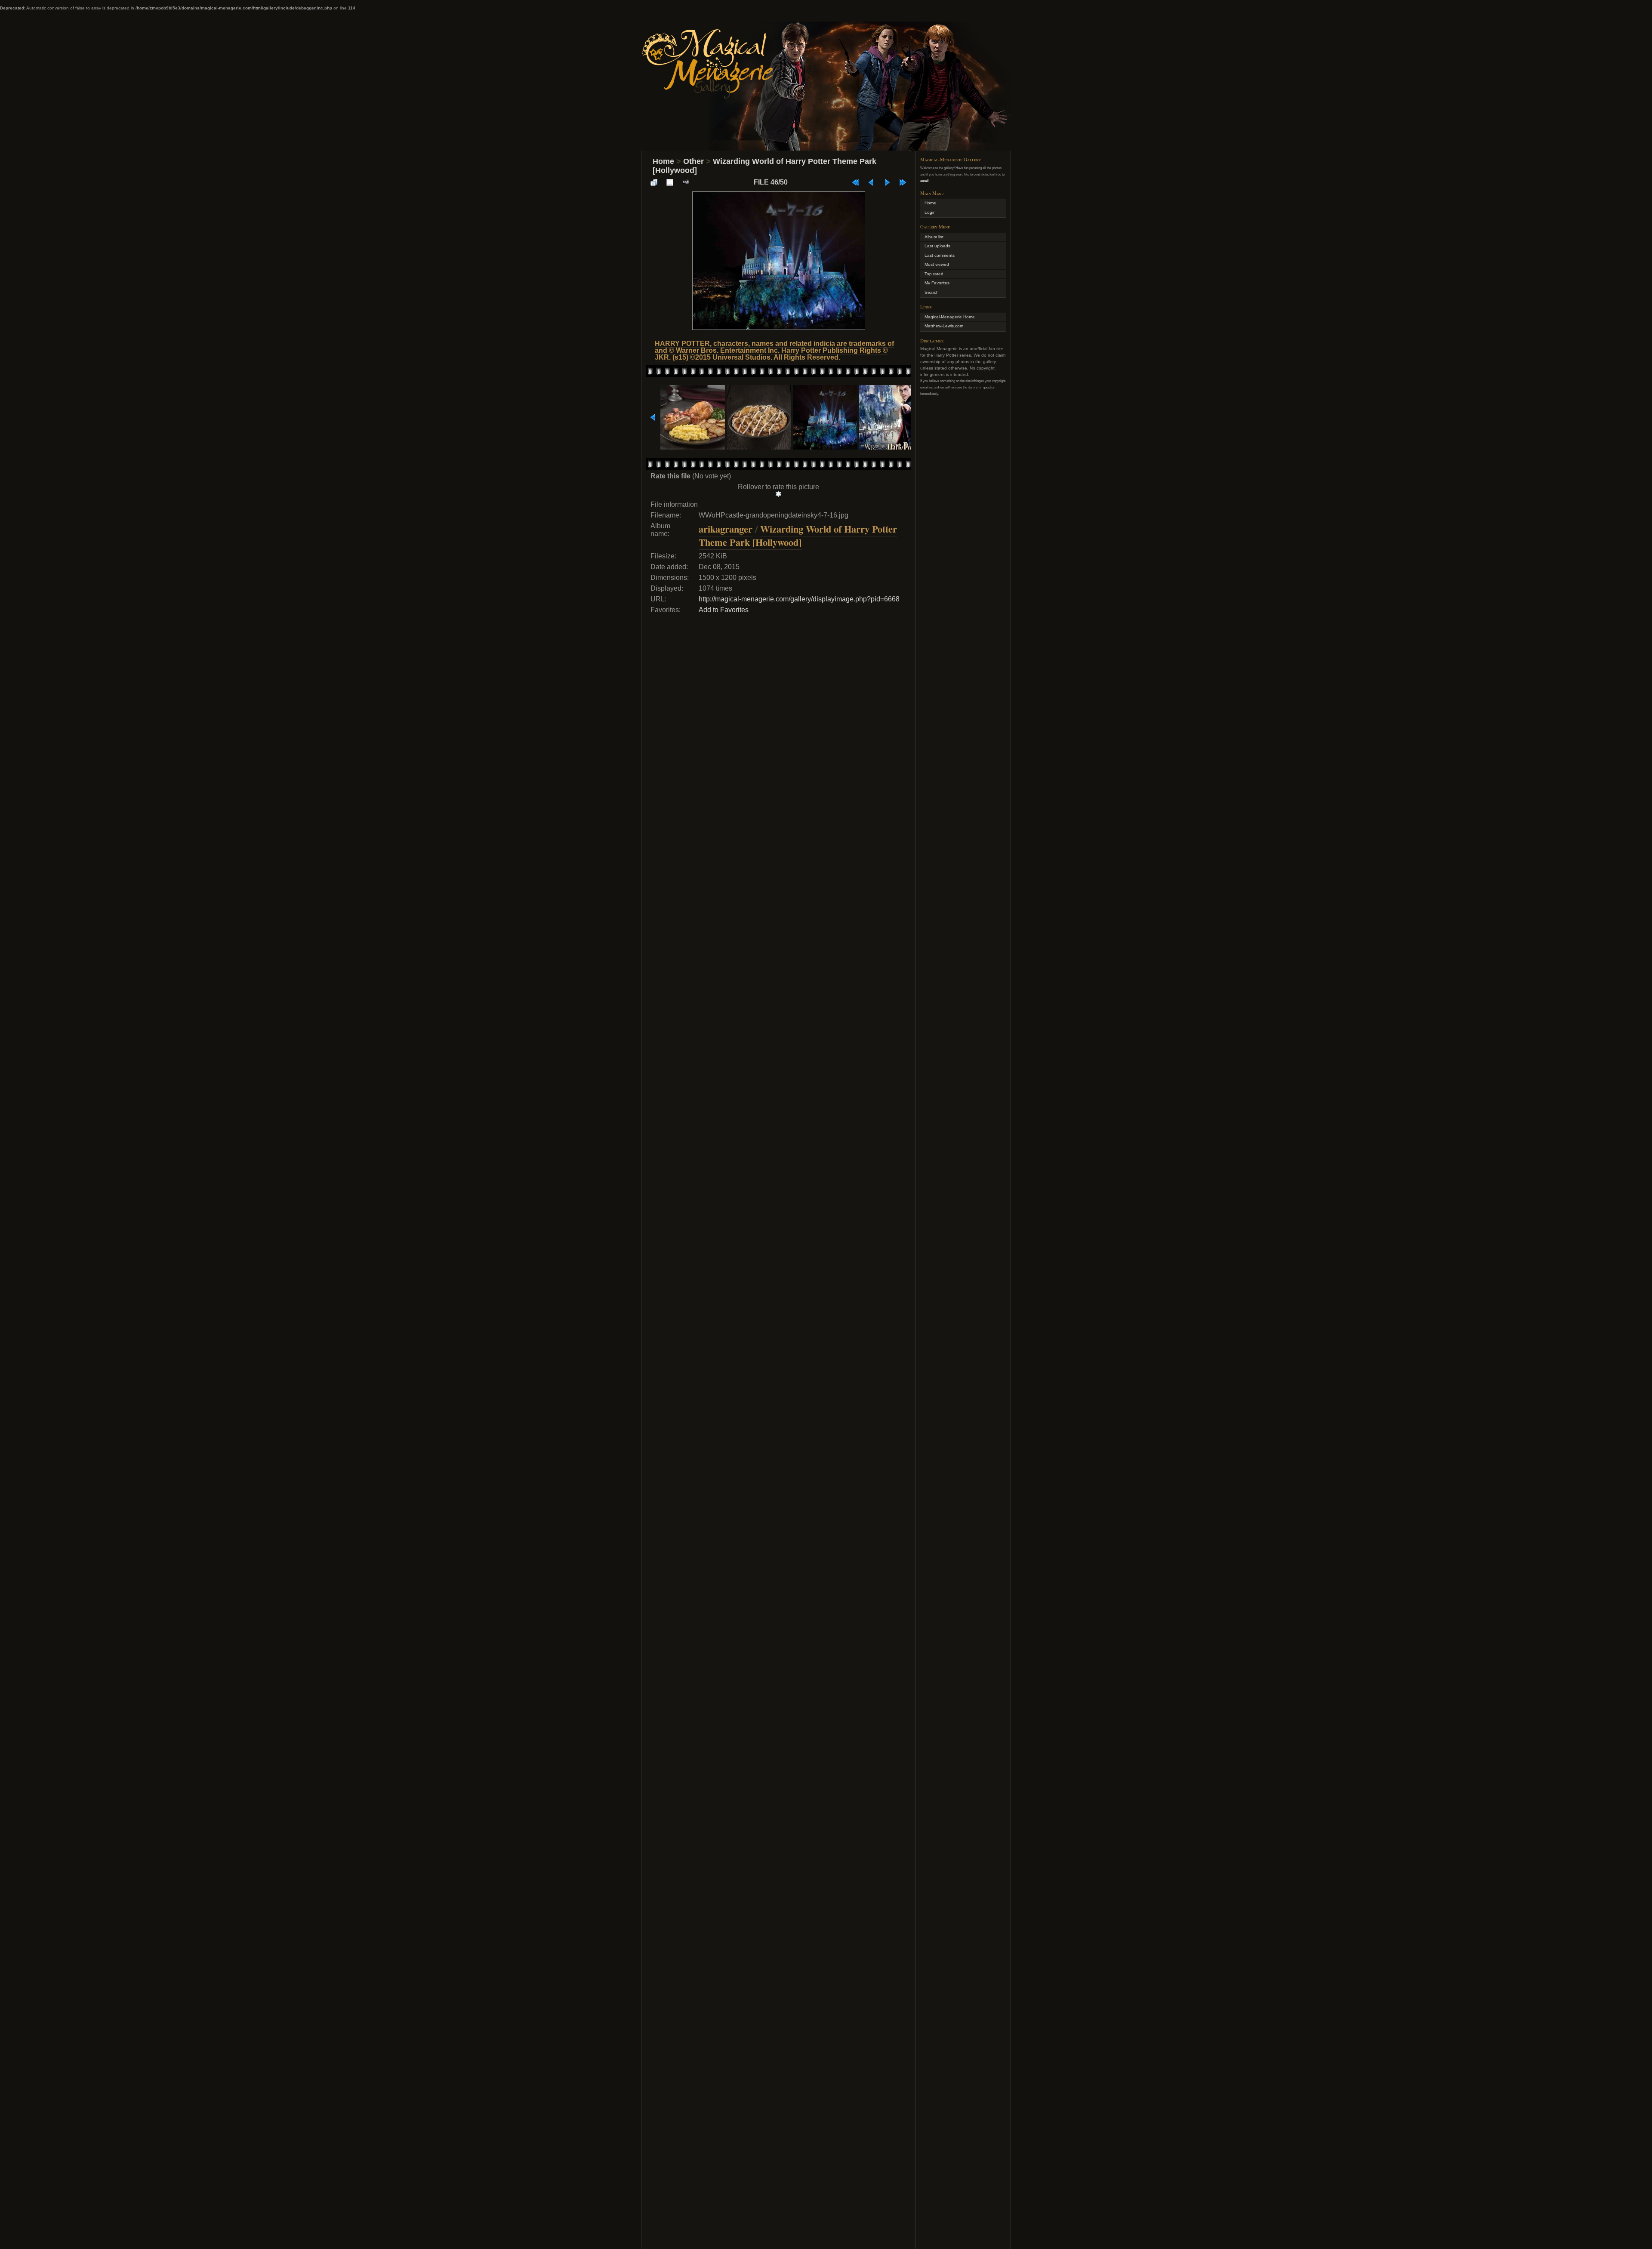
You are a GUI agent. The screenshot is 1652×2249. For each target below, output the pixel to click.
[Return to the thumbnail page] (654, 182)
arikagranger (726, 529)
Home (663, 161)
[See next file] (887, 182)
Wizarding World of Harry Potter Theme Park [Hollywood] (798, 536)
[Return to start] (855, 182)
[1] (778, 494)
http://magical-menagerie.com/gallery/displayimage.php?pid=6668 (799, 599)
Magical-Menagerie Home (950, 317)
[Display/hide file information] (670, 182)
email (924, 181)
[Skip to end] (903, 182)
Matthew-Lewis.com (944, 326)
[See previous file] (871, 182)
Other (693, 161)
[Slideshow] (686, 182)
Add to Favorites (724, 610)
